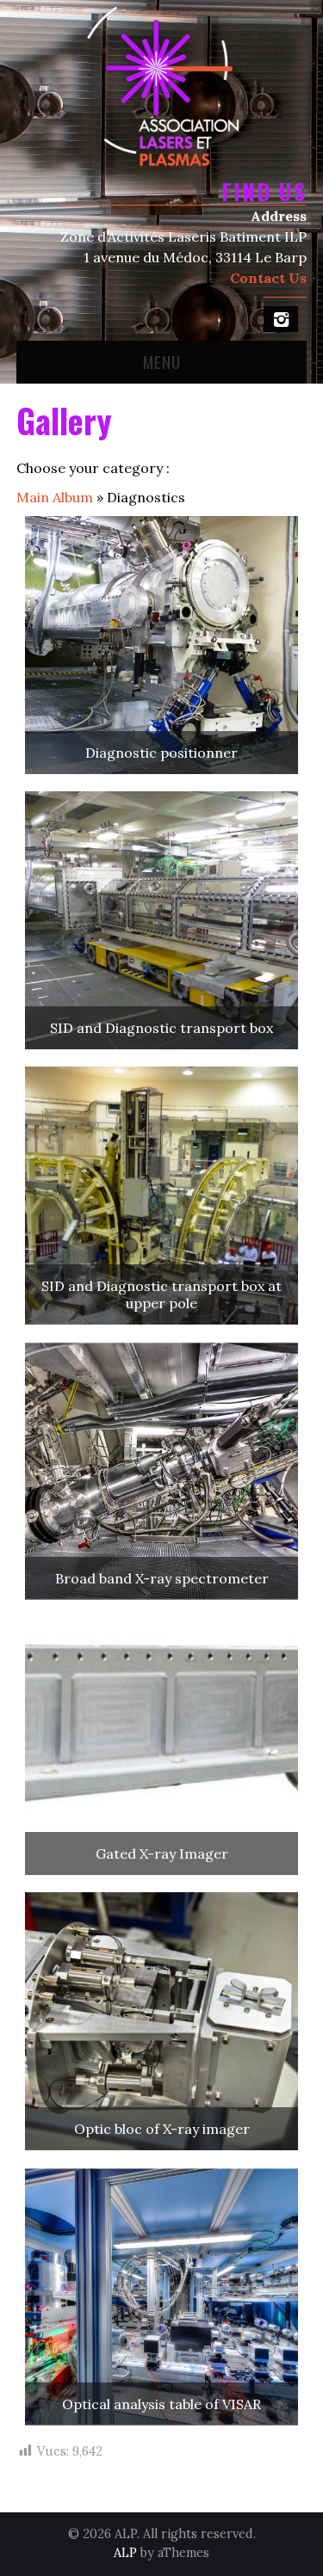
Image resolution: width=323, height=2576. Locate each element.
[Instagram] (281, 319)
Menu (162, 362)
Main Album (55, 497)
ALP (125, 2553)
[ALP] (162, 83)
